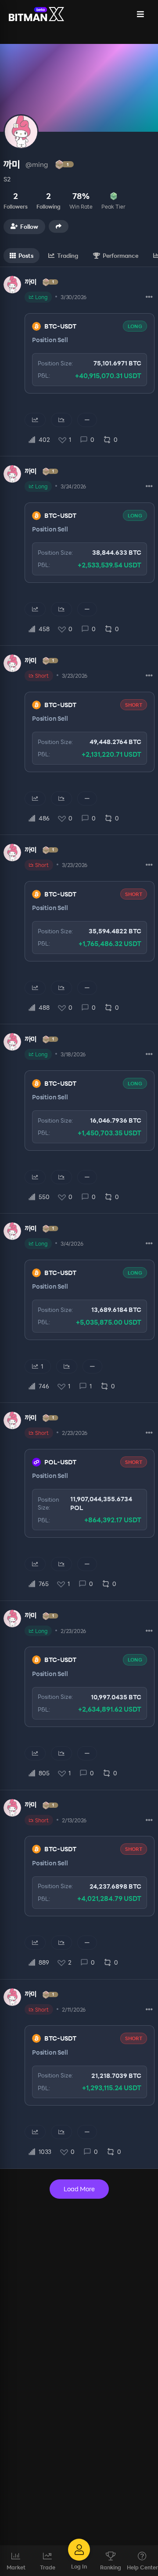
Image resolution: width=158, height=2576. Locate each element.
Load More (79, 2189)
